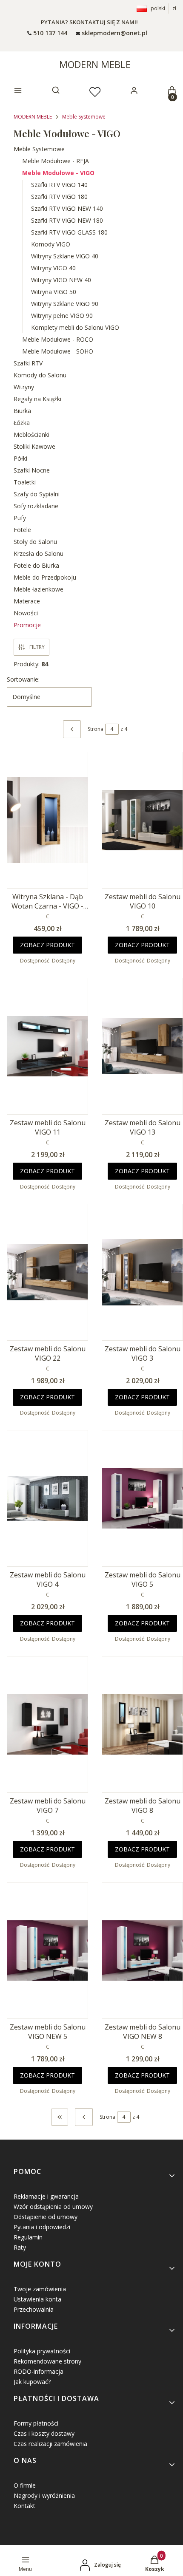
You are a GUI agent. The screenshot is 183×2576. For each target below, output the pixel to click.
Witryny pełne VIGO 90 (62, 316)
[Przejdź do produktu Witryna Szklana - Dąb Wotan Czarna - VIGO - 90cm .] (47, 820)
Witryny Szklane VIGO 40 (65, 256)
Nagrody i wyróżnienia (44, 2495)
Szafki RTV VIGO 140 (59, 185)
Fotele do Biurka (36, 565)
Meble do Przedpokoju (45, 577)
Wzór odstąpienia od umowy (53, 2207)
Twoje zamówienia (40, 2289)
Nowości (26, 613)
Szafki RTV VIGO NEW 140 (67, 208)
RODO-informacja (39, 2371)
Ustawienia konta (37, 2299)
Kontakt (24, 2506)
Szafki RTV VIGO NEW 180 (67, 220)
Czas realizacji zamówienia (50, 2444)
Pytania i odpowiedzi (42, 2227)
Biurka (22, 411)
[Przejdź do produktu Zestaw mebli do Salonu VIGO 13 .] (142, 1046)
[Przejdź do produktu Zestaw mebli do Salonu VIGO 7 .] (47, 1724)
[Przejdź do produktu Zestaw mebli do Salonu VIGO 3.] (142, 1272)
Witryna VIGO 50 (54, 292)
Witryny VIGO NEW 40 (61, 280)
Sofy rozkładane (36, 506)
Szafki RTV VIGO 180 (59, 197)
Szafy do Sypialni (37, 494)
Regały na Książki (37, 399)
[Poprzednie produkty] (84, 2117)
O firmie (25, 2485)
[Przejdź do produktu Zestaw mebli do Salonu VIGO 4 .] (47, 1498)
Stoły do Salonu (35, 542)
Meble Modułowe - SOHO (58, 351)
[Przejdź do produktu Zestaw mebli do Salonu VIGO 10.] (142, 820)
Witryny (24, 387)
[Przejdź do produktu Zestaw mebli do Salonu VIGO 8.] (142, 1724)
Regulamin (28, 2237)
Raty (20, 2247)
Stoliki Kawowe (34, 446)
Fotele (22, 530)
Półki (20, 458)
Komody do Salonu (40, 375)
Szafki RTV (28, 363)
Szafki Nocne (32, 470)
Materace (27, 601)
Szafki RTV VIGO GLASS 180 (69, 232)
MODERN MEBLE (95, 64)
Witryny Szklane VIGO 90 (65, 304)
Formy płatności (36, 2423)
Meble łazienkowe (39, 589)
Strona (96, 729)
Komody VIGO (51, 244)
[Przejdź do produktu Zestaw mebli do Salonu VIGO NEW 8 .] (142, 1950)
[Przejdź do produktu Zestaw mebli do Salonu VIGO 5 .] (142, 1498)
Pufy (20, 518)
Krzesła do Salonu (39, 553)
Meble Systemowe (84, 117)
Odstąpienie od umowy (46, 2217)
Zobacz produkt (47, 945)
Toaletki (25, 482)
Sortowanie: (23, 679)
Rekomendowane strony (47, 2361)
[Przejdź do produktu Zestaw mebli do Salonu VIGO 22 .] (47, 1272)
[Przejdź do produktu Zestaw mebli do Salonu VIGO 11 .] (47, 1046)
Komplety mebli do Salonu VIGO (75, 327)
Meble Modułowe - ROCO (58, 339)
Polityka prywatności (42, 2351)
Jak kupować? (32, 2382)
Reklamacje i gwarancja (46, 2196)
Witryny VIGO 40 (53, 268)
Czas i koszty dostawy (44, 2433)
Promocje (27, 625)
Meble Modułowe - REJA (56, 161)
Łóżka (22, 423)
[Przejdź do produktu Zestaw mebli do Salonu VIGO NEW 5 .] (47, 1950)
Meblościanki (31, 435)
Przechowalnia (34, 2309)
